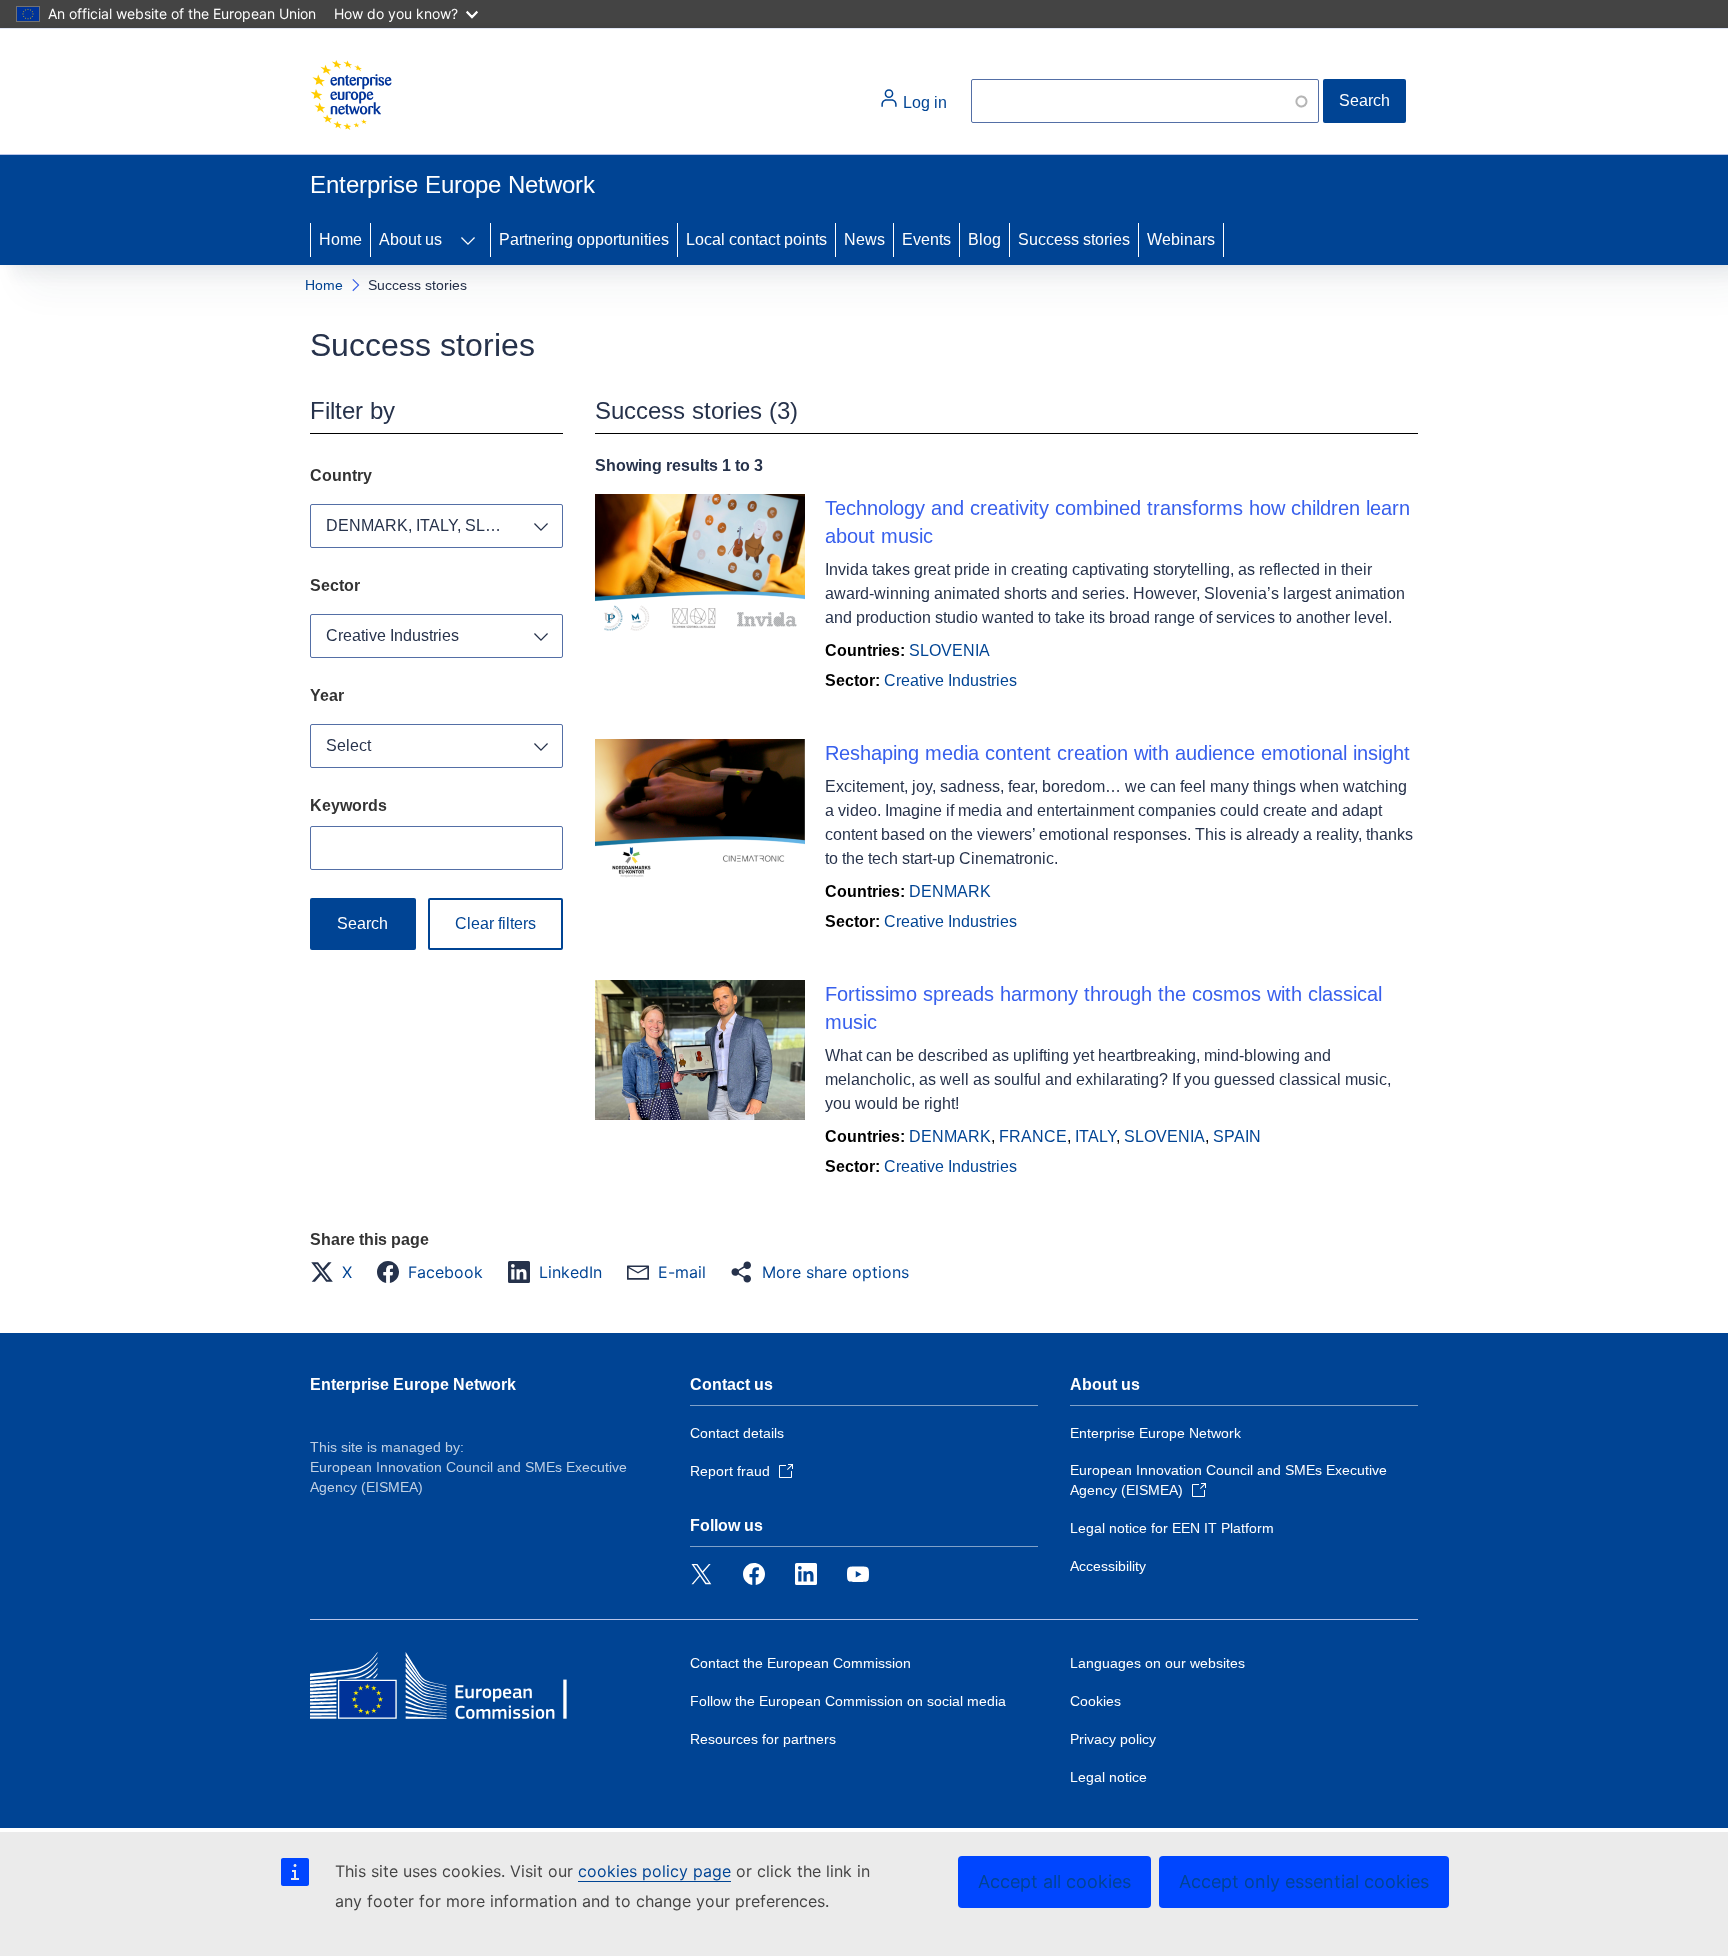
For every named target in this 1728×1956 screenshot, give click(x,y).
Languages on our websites (1157, 1663)
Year (327, 695)
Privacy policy (1113, 1739)
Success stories (1074, 239)
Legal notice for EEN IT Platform (1172, 1528)
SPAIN (1237, 1136)
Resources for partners (763, 1739)
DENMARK (950, 891)
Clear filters (495, 923)
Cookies (1095, 1701)
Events (926, 239)
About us (410, 239)
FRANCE (1033, 1136)
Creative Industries (392, 635)
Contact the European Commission (800, 1663)
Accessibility (1108, 1566)
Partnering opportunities (584, 239)
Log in (923, 102)
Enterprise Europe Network (413, 1384)
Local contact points (756, 239)
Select (348, 745)
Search (1364, 100)
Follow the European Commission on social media (848, 1701)
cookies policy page (654, 1871)
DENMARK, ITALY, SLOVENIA (436, 525)
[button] (337, 1272)
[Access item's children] (468, 240)
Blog (984, 239)
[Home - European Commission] (351, 95)
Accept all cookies (1054, 1881)
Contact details (737, 1433)
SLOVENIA (949, 650)
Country (341, 475)
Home (340, 239)
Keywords (348, 805)
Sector (335, 585)
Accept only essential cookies (1304, 1881)
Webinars (1181, 239)
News (864, 239)
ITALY (1095, 1136)
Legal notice (1108, 1777)
